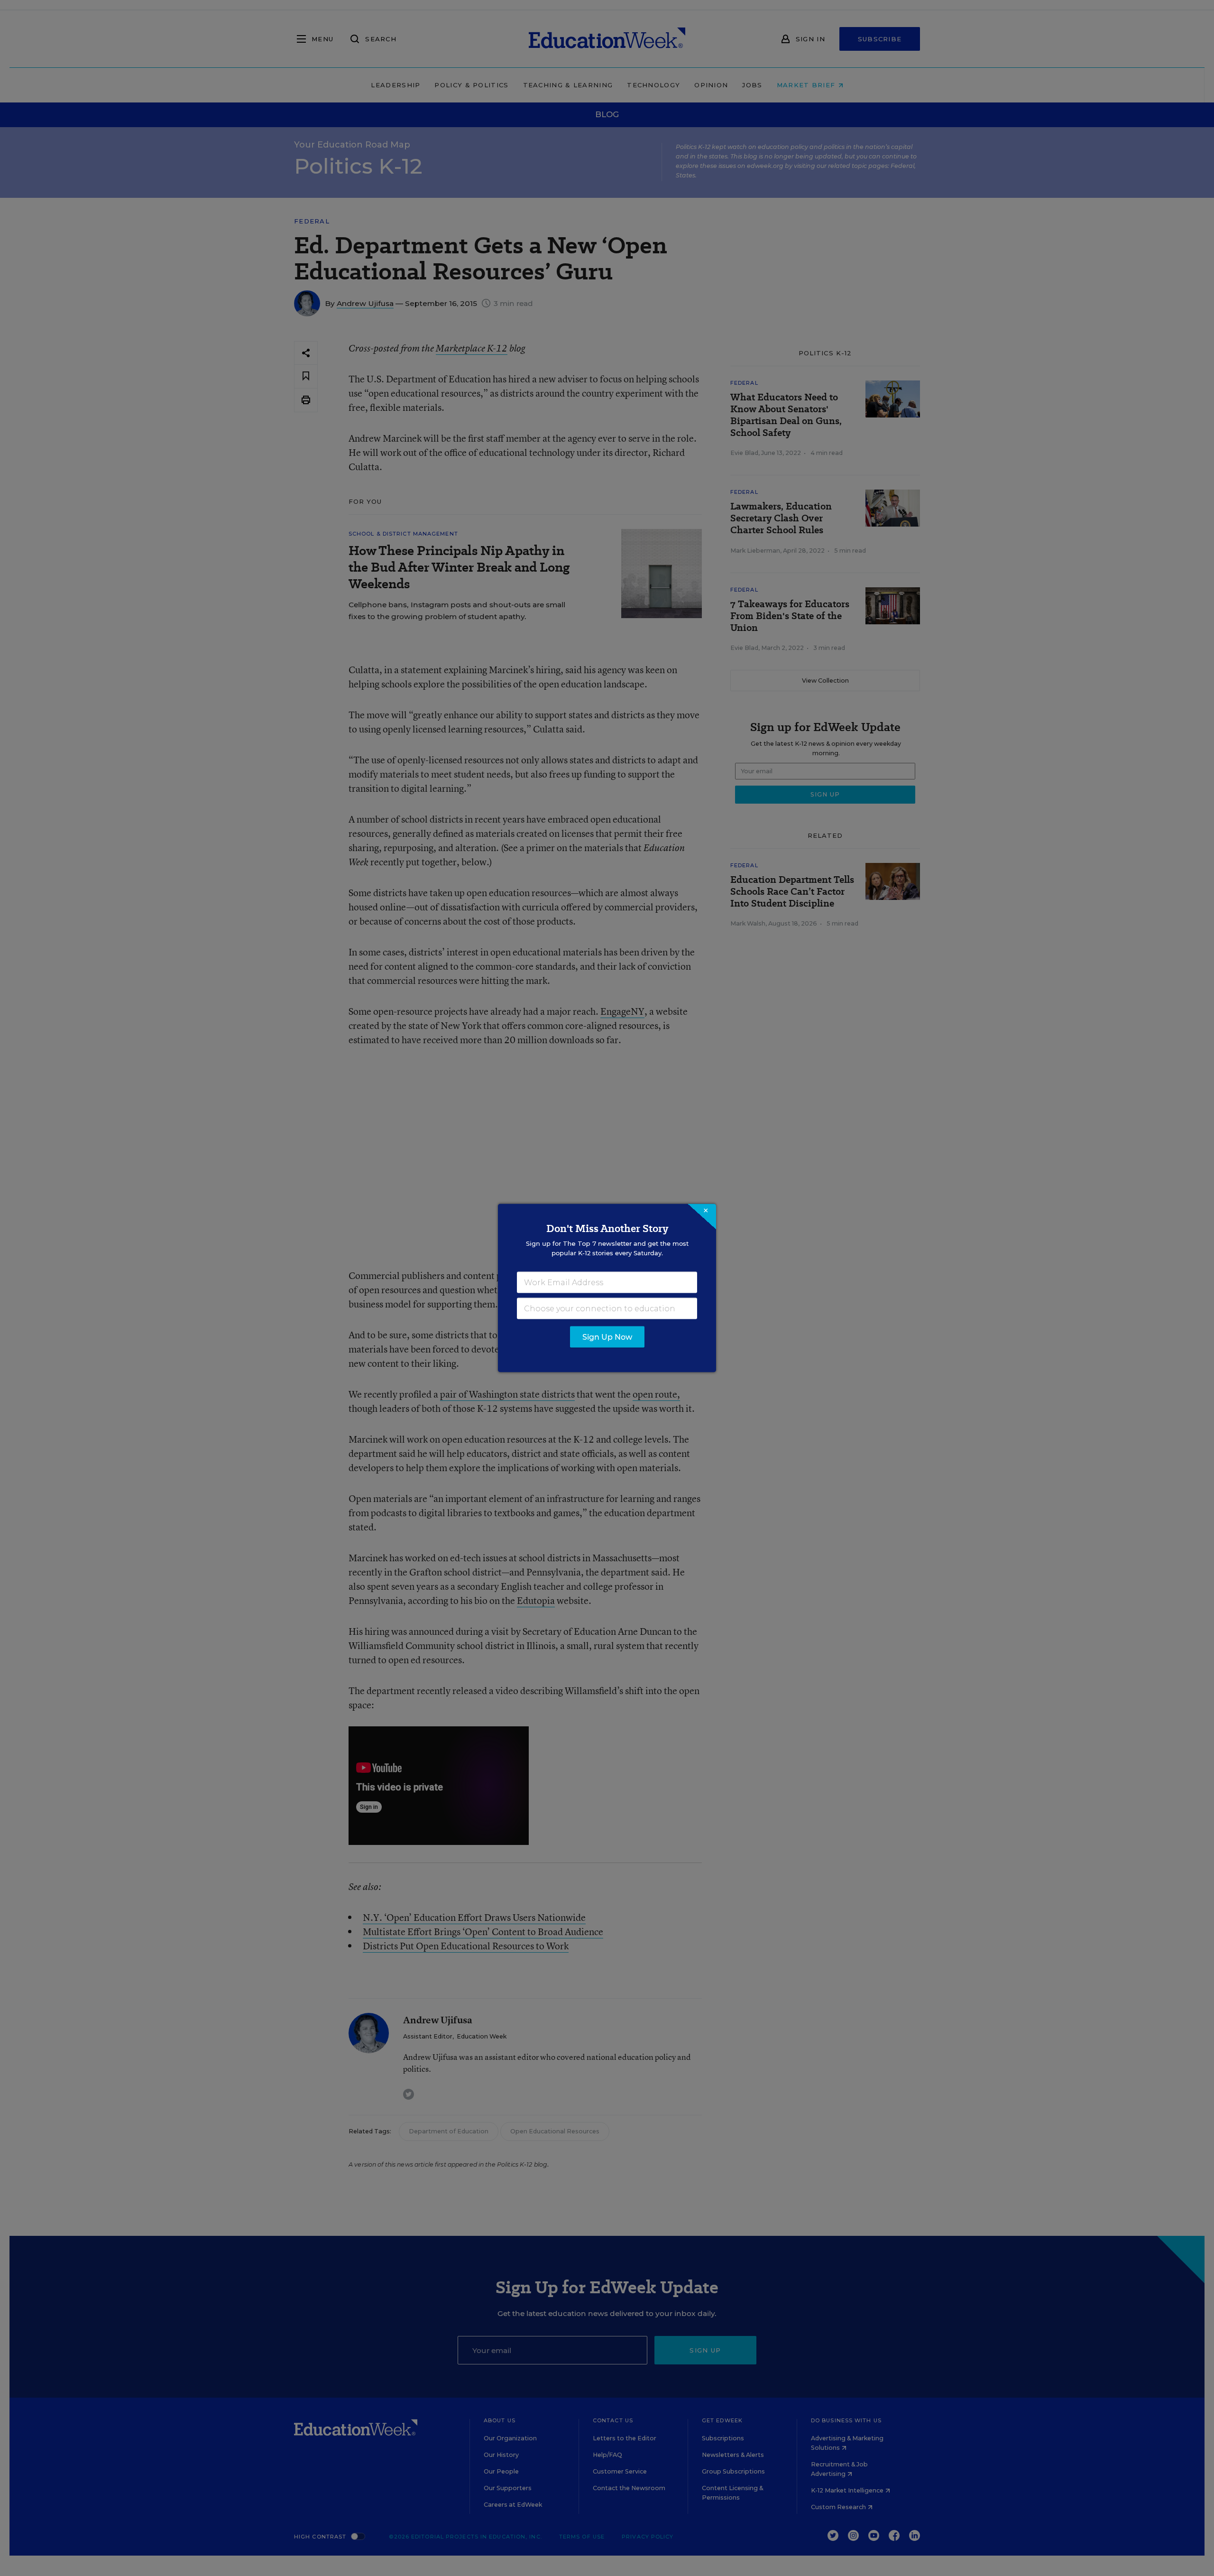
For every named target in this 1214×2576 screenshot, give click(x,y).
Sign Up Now (607, 1337)
